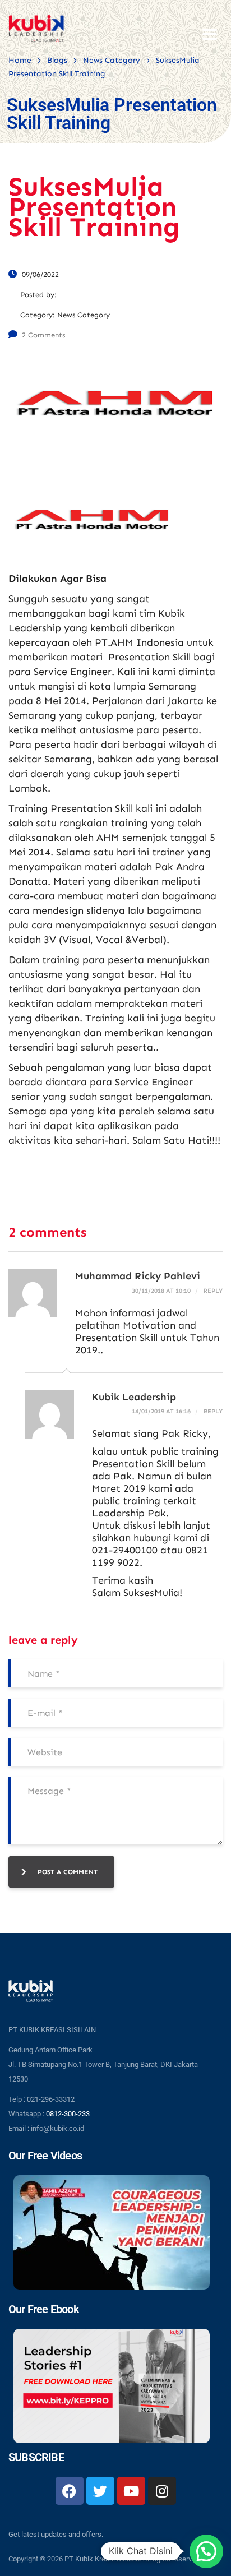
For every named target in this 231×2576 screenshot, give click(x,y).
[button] (206, 2551)
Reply (212, 1291)
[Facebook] (70, 2491)
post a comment (68, 1872)
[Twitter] (100, 2491)
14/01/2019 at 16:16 (161, 1411)
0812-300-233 (68, 2114)
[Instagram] (162, 2491)
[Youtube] (131, 2491)
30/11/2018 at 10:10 (161, 1291)
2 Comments (43, 335)
